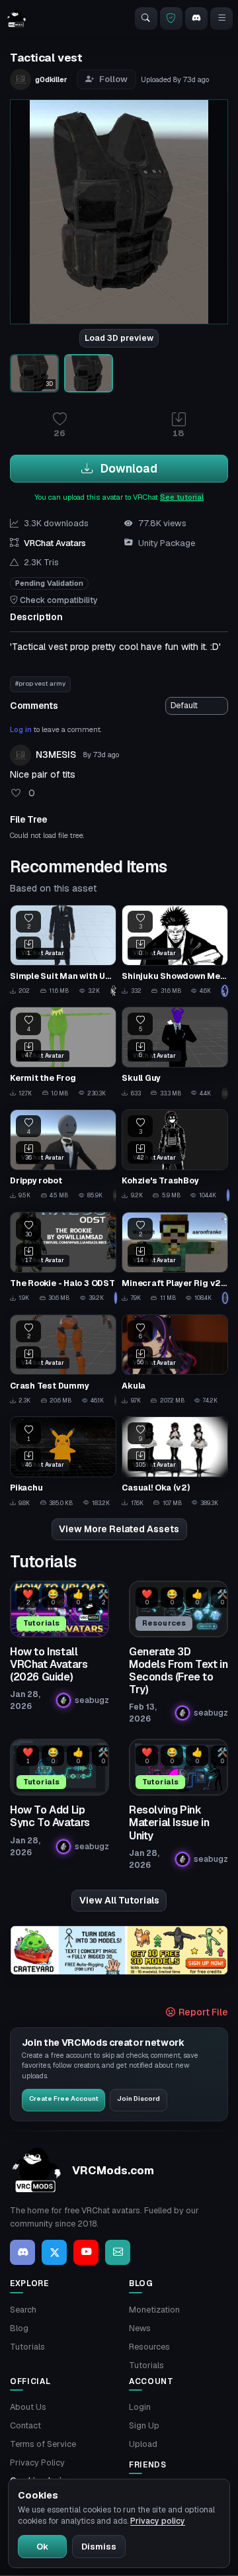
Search (23, 2310)
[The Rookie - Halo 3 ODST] (63, 1258)
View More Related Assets (119, 1529)
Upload (143, 2444)
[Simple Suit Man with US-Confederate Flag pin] (63, 951)
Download (128, 468)
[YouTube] (86, 2252)
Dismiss (99, 2547)
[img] (119, 1950)
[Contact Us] (118, 2252)
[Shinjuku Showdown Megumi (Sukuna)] (175, 951)
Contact (25, 2425)
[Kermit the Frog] (63, 1053)
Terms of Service (43, 2444)
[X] (54, 2252)
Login (140, 2407)
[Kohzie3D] (227, 1195)
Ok (42, 2547)
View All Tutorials (119, 1900)
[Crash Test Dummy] (63, 1360)
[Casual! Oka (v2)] (175, 1462)
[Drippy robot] (63, 1155)
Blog (19, 2328)
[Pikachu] (63, 1462)
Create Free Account (64, 2098)
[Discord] (196, 19)
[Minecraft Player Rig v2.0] (175, 1258)
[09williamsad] (115, 1298)
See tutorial (182, 497)
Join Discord (139, 2098)
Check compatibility (58, 600)
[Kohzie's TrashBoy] (175, 1155)
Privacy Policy (37, 2462)
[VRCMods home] (17, 19)
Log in (21, 729)
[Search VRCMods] (146, 19)
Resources (149, 2347)
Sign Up (144, 2425)
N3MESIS (56, 755)
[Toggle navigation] (221, 19)
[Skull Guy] (175, 1053)
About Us (28, 2407)
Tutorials (27, 2347)
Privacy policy (158, 2521)
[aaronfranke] (225, 1298)
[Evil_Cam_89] (113, 991)
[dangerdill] (115, 1401)
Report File (202, 2012)
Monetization (154, 2310)
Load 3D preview (119, 338)
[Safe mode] (171, 19)
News (140, 2328)
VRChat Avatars (55, 543)
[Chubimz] (225, 991)
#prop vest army (40, 683)
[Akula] (175, 1360)
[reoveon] (225, 1093)
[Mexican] (115, 1195)
